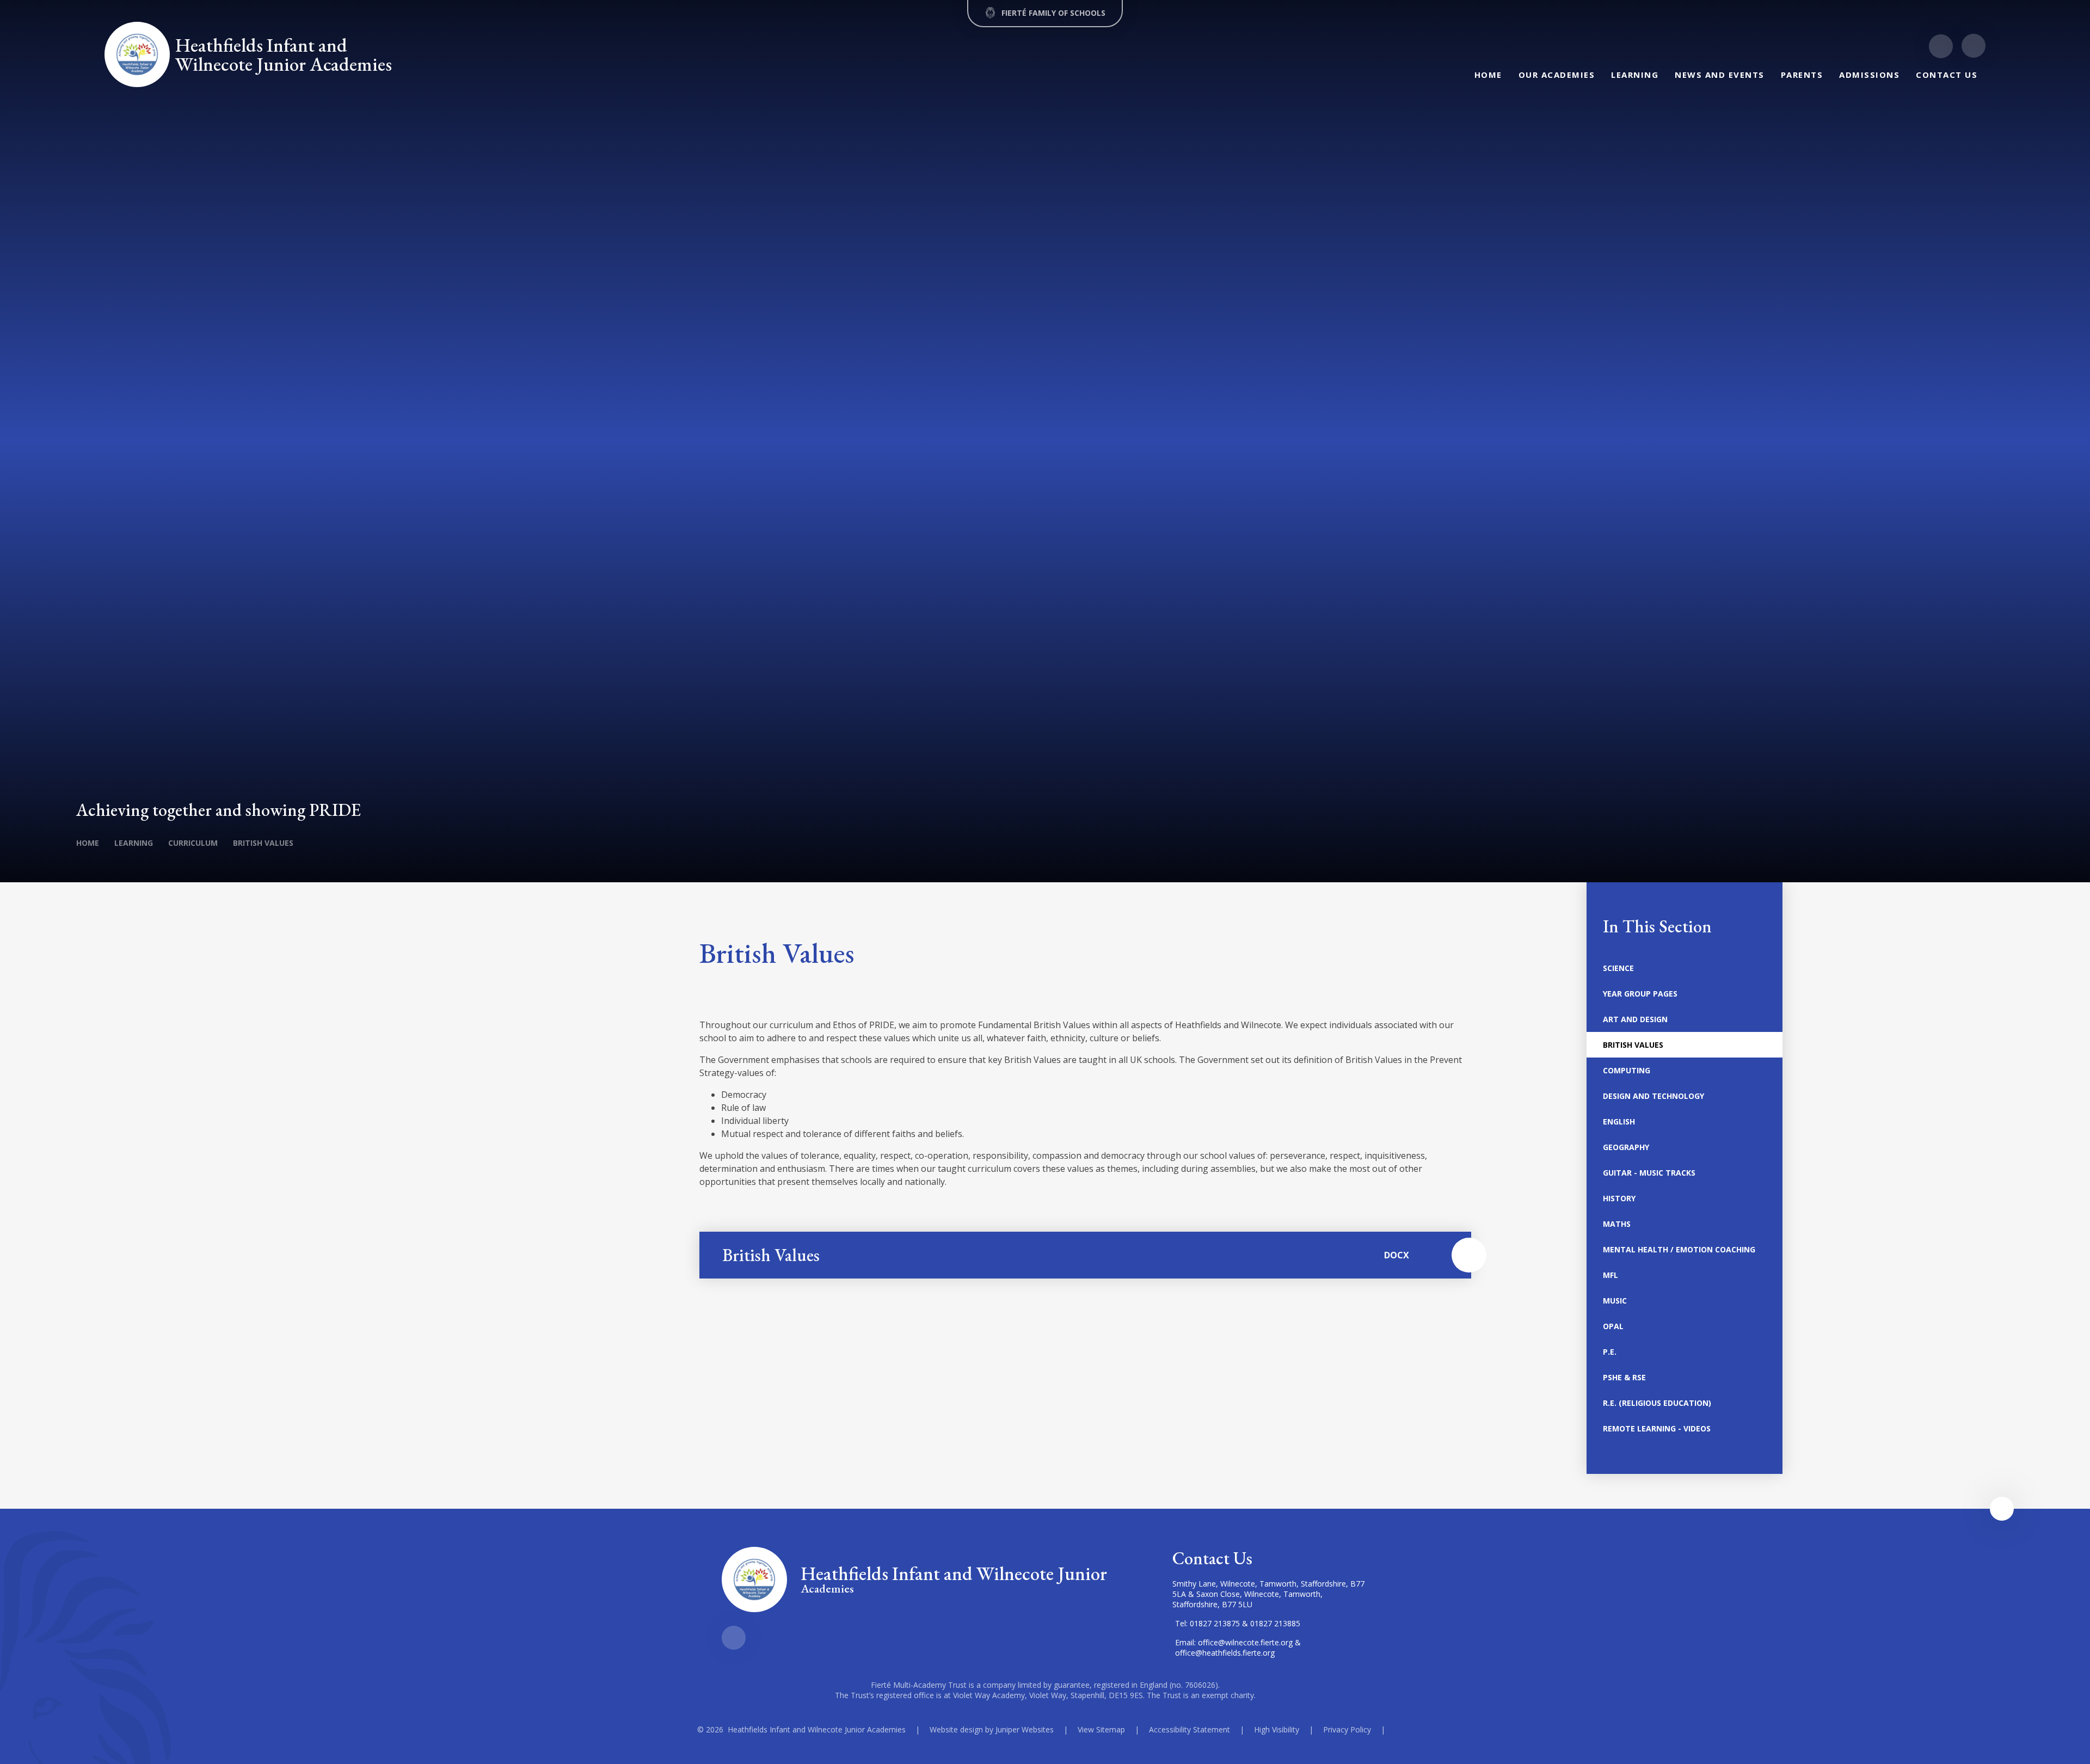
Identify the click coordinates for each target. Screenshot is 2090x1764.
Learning (134, 843)
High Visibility (1277, 1729)
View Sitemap (1101, 1729)
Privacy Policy (1347, 1729)
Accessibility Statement (1190, 1729)
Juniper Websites (1025, 1729)
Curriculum (193, 843)
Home (88, 843)
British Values (263, 843)
